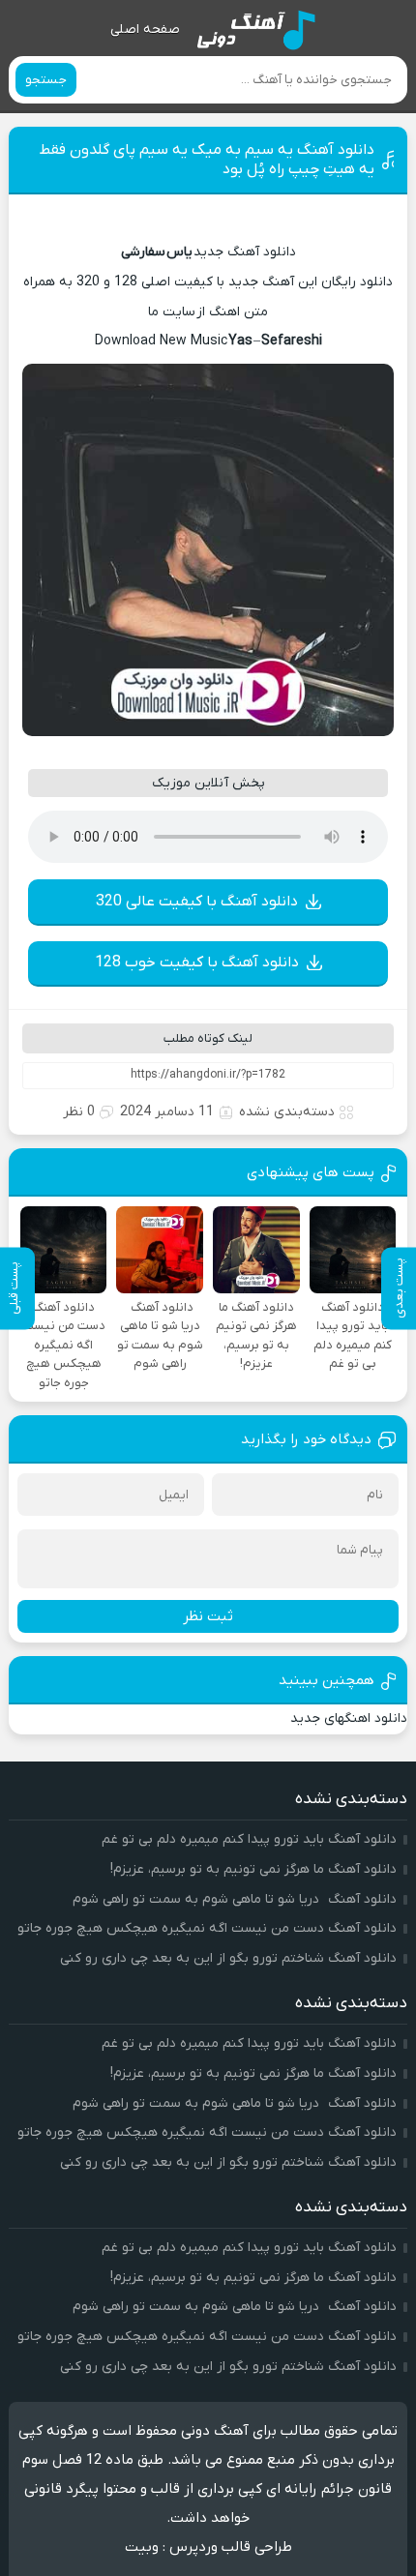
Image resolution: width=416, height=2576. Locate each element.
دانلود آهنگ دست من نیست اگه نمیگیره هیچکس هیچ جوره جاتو (207, 1928)
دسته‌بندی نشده (287, 1112)
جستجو (46, 80)
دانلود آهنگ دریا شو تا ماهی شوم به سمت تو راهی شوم (235, 1899)
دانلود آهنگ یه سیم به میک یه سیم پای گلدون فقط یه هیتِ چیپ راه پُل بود (207, 160)
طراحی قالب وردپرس (231, 2547)
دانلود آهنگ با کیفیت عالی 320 (197, 902)
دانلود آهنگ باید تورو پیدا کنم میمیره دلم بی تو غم (249, 1839)
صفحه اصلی (145, 30)
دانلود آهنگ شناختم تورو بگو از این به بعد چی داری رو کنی (228, 1958)
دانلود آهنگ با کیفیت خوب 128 (197, 962)
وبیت (142, 2547)
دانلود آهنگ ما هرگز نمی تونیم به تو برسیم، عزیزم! (253, 1869)
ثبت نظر (208, 1616)
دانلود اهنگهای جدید (349, 1718)
